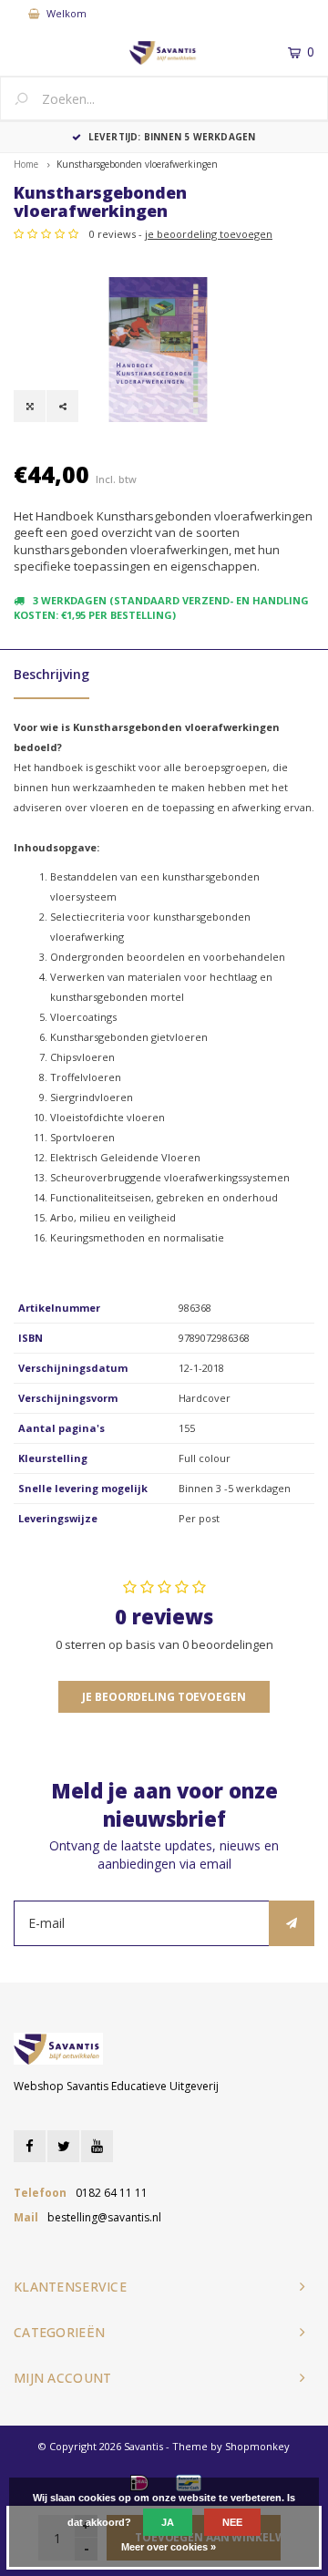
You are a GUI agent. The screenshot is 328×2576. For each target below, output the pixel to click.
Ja (168, 2522)
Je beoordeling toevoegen (164, 1697)
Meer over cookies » (169, 2547)
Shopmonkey (257, 2446)
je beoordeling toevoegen (209, 234)
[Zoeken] (28, 100)
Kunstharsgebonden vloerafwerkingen (137, 164)
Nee (232, 2522)
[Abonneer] (292, 1923)
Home (26, 164)
